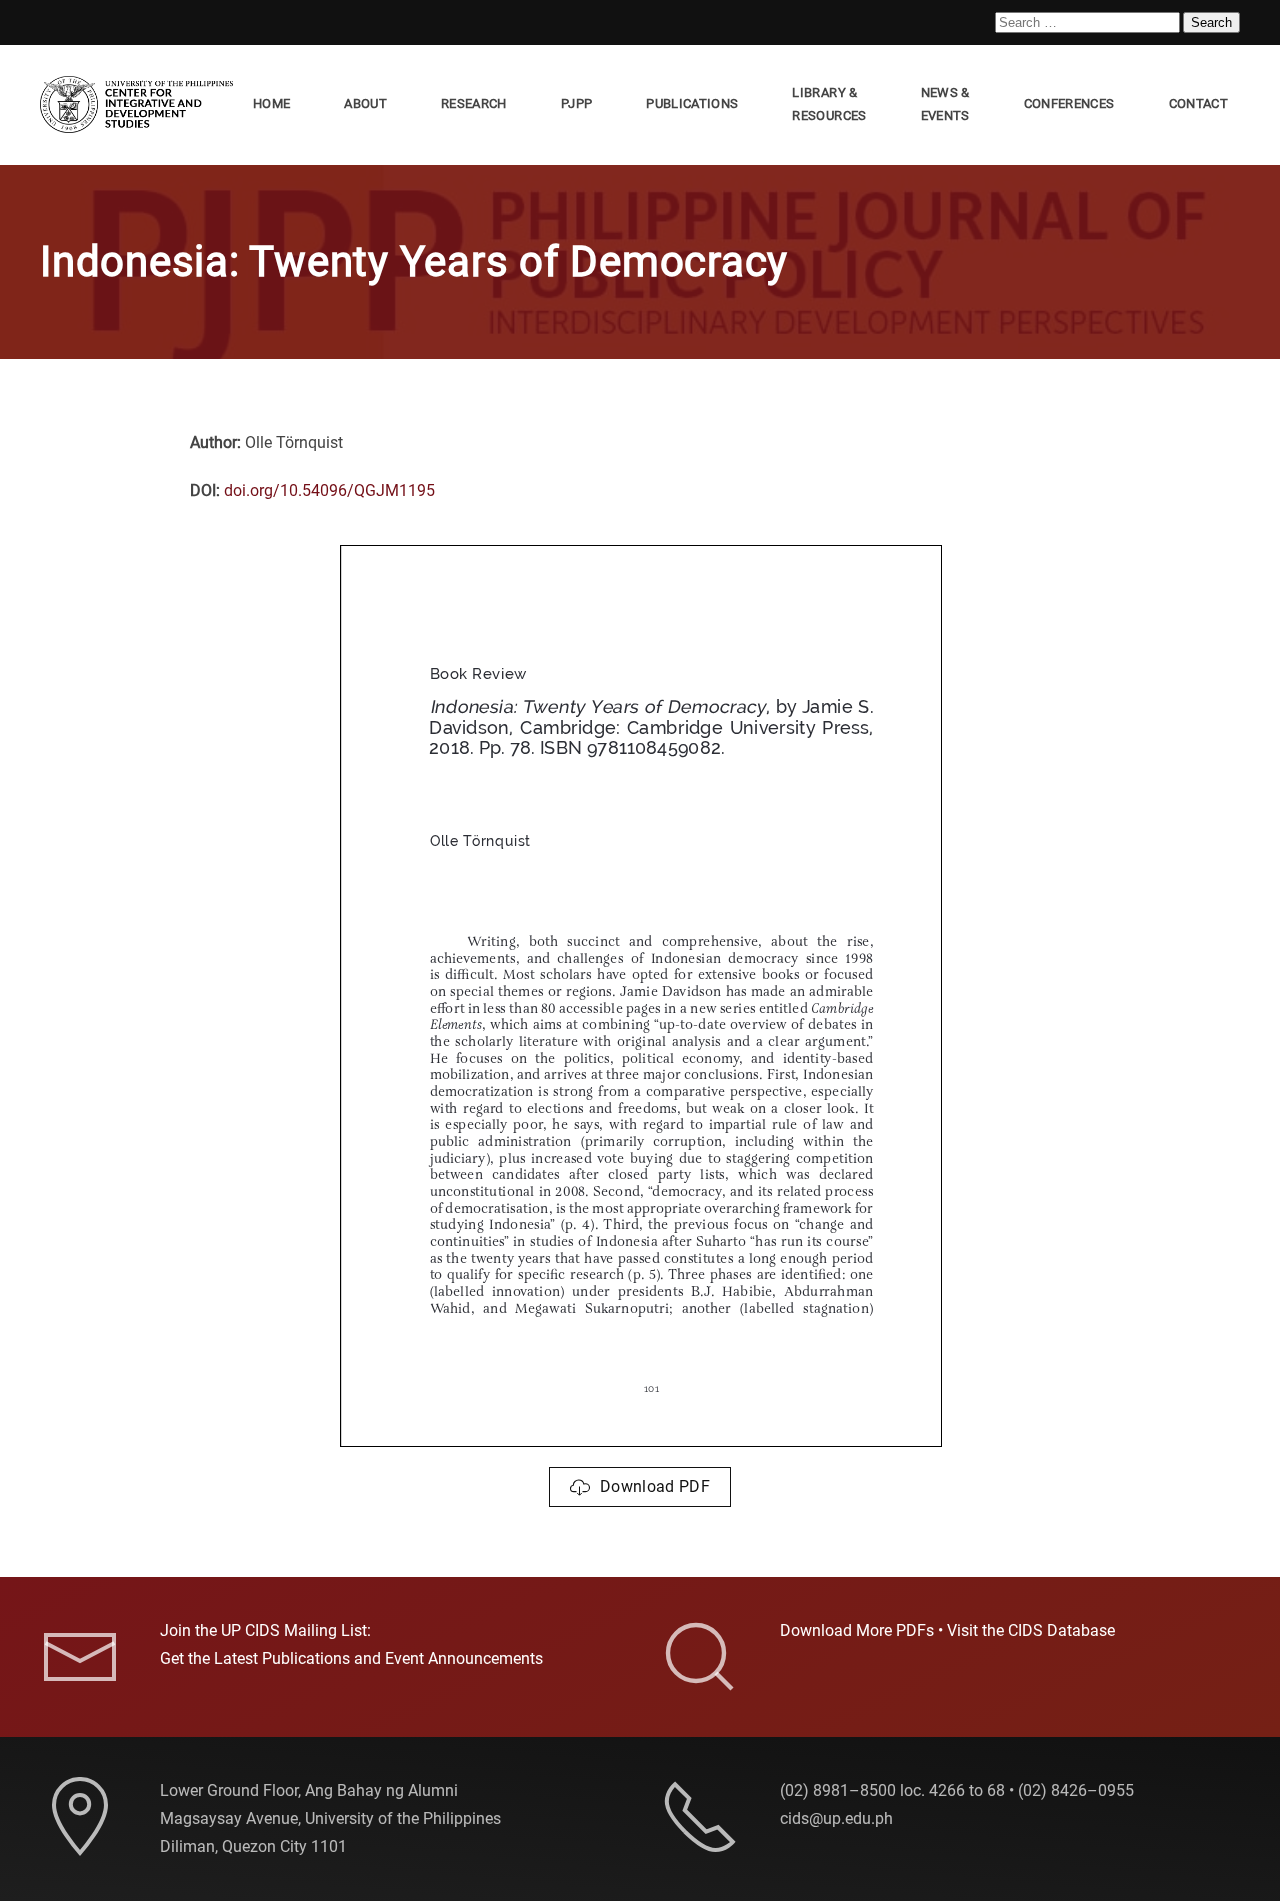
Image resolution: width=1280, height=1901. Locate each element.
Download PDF (655, 1486)
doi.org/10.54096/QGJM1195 (329, 490)
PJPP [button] (576, 103)
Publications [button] (692, 103)
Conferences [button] (1069, 103)
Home (271, 103)
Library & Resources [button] (829, 104)
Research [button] (474, 103)
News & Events (945, 104)
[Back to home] (140, 105)
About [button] (365, 103)
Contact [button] (1198, 103)
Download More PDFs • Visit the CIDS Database (947, 1630)
